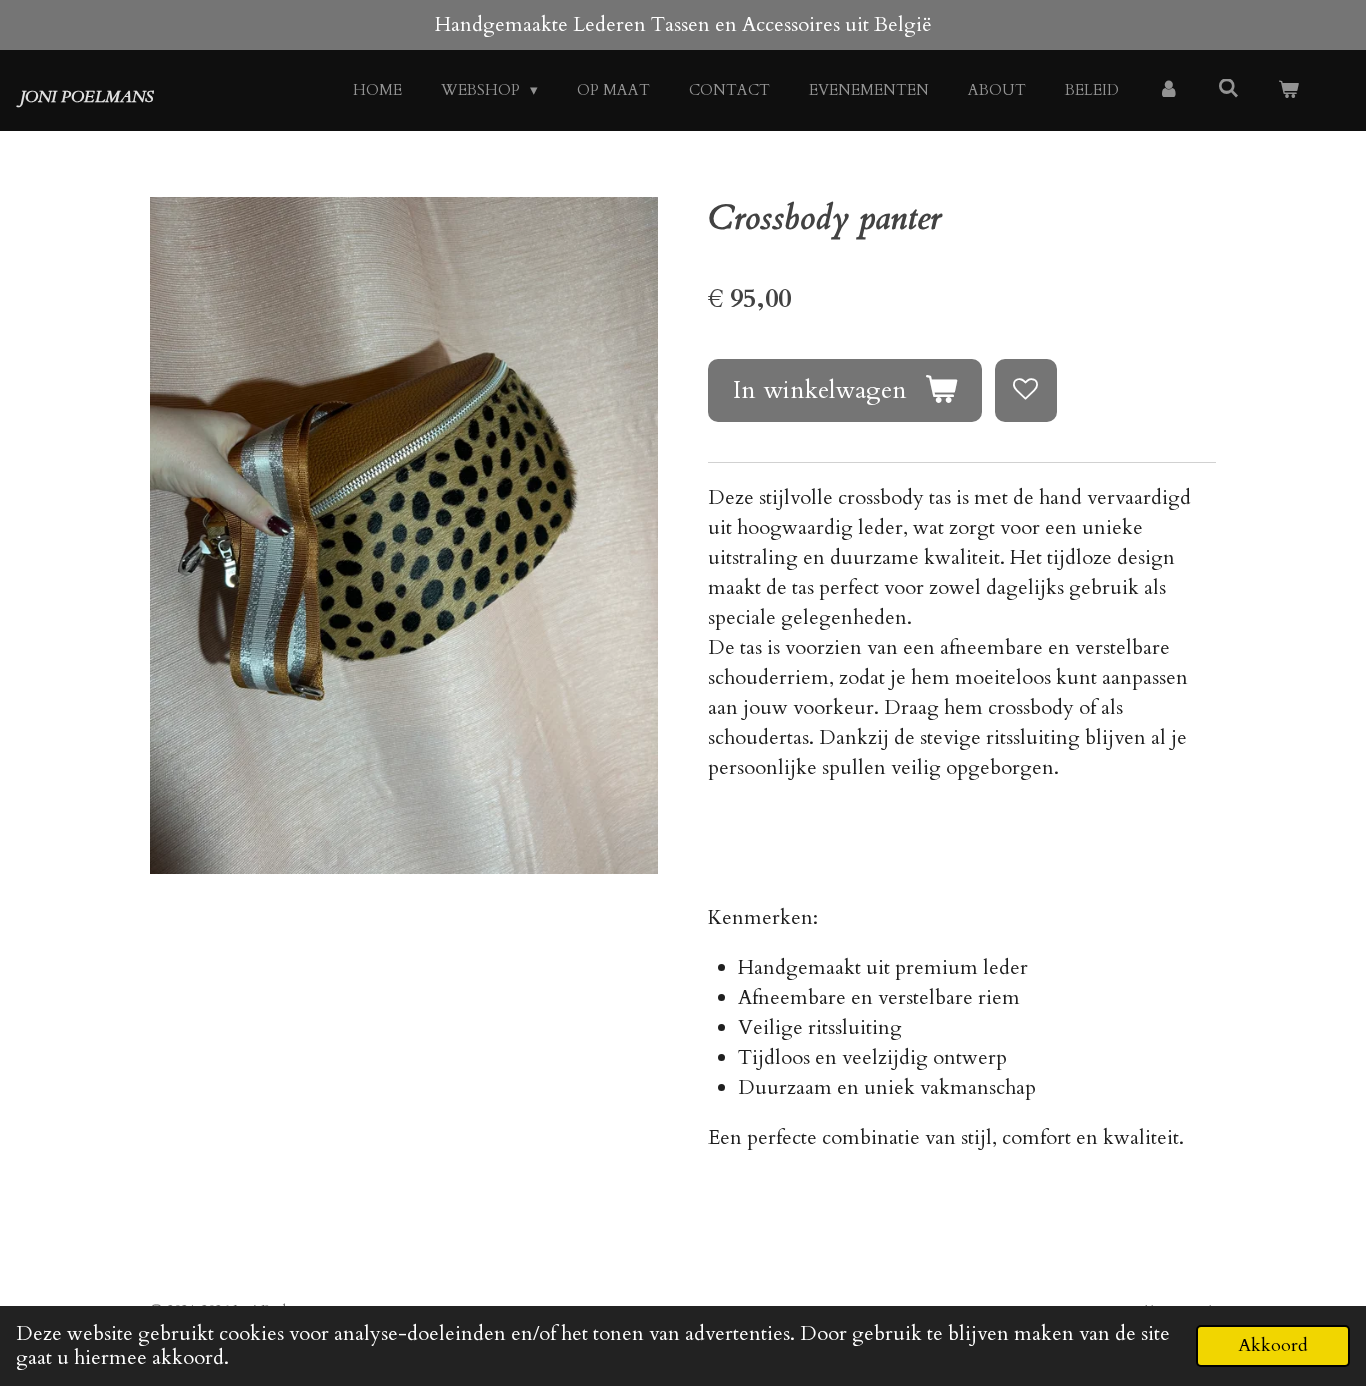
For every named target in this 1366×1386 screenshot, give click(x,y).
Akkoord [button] (1273, 1345)
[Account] (1168, 90)
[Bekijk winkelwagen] (1288, 90)
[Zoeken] (1228, 89)
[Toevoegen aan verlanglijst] (1026, 390)
